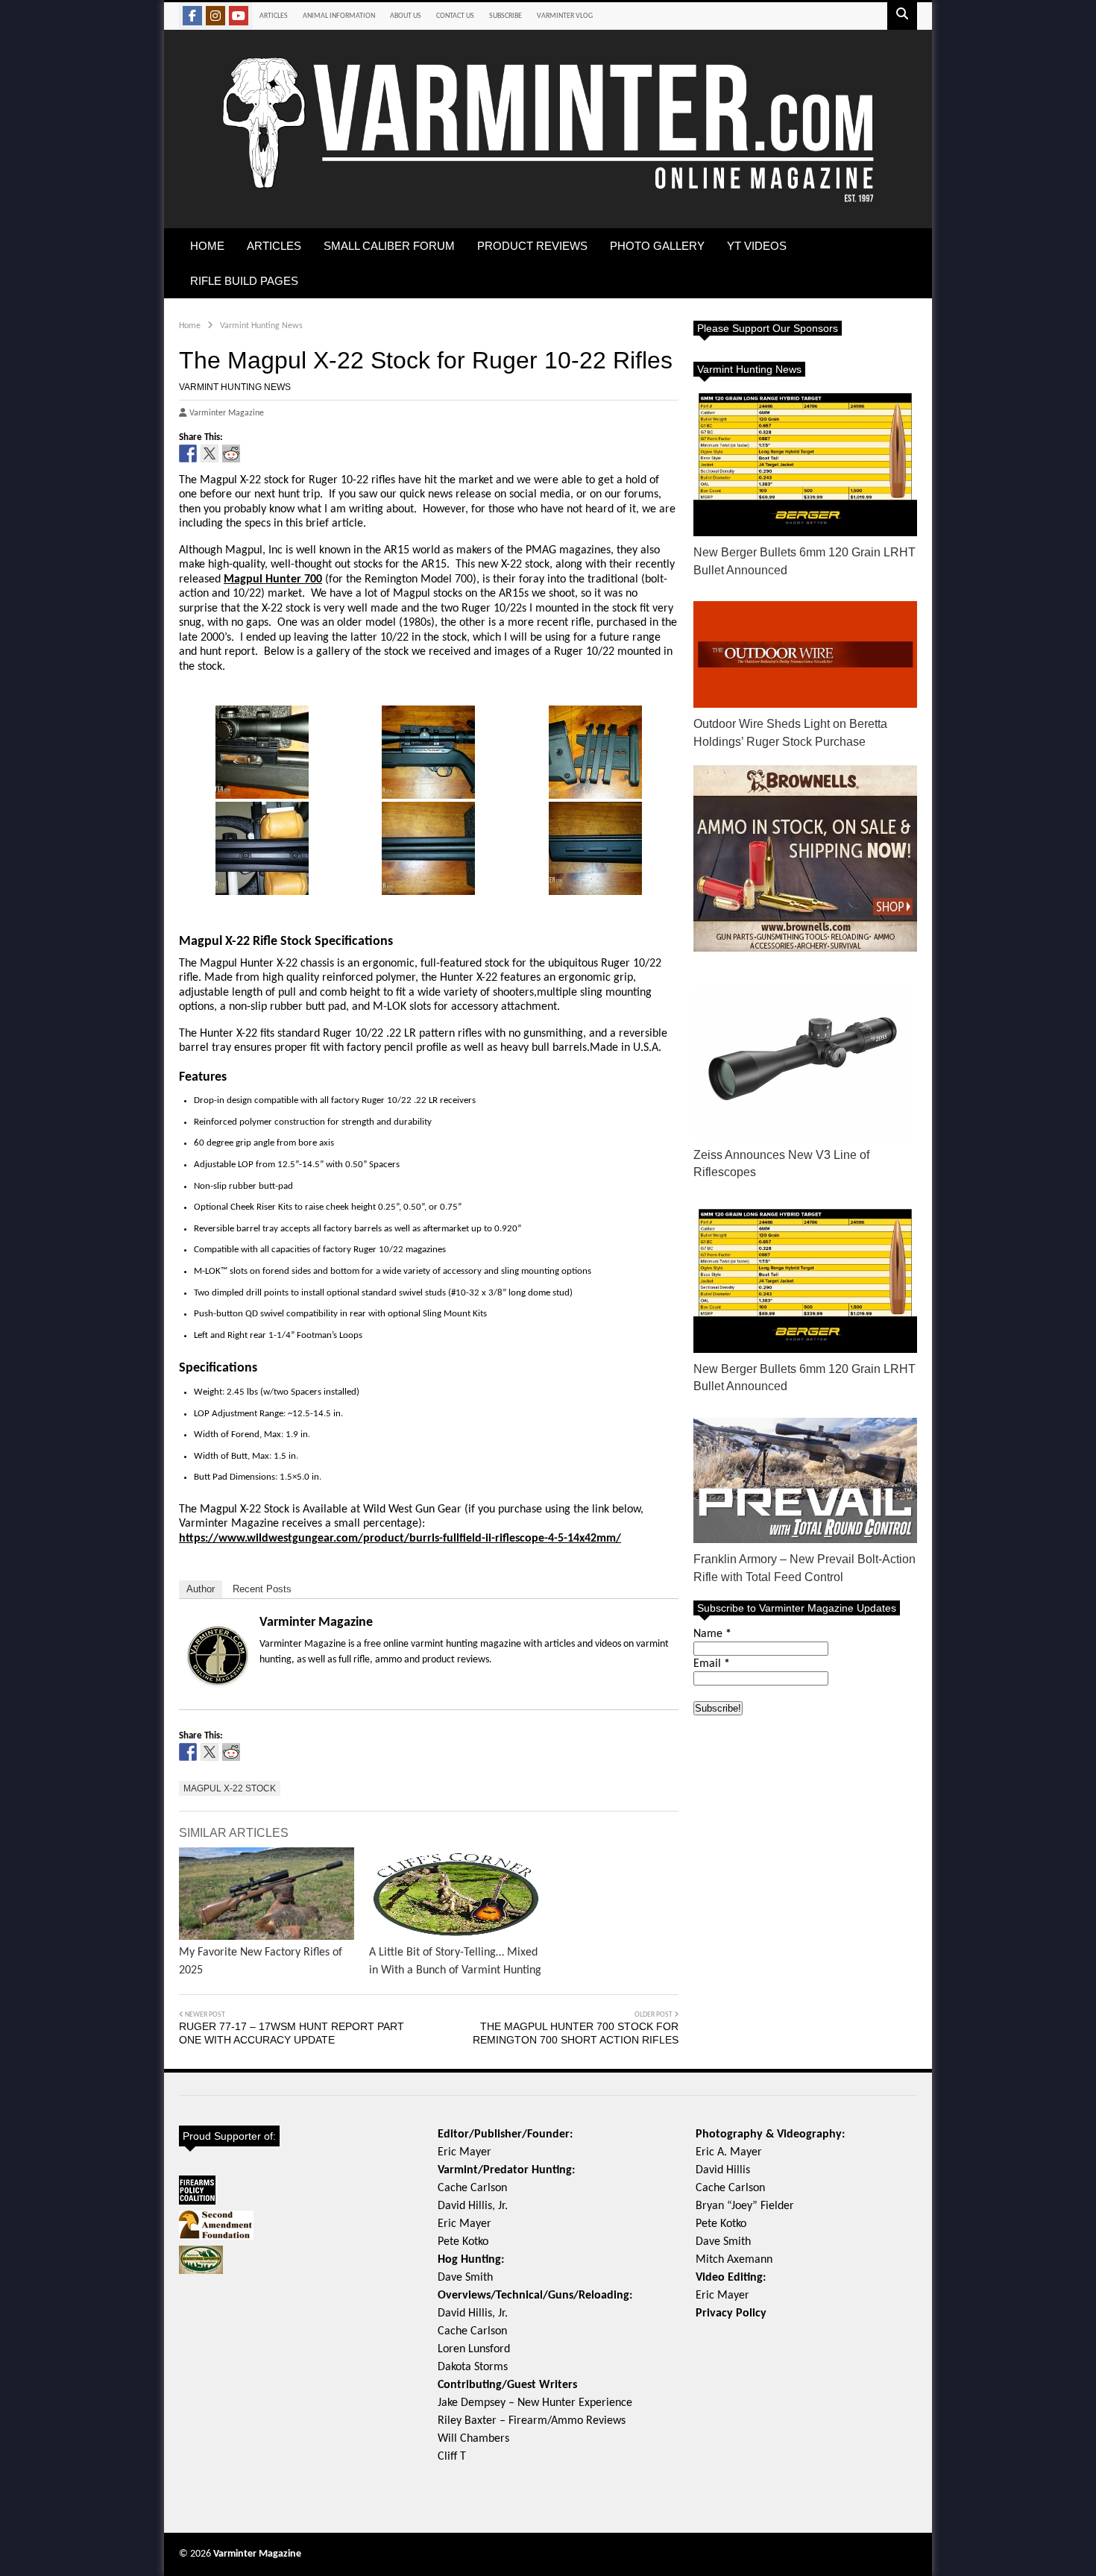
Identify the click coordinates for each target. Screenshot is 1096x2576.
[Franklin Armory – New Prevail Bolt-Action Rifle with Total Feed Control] (805, 1481)
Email (712, 1664)
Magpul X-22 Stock (230, 1788)
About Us (406, 16)
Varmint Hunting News (235, 387)
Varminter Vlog (565, 16)
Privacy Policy (731, 2313)
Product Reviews (532, 246)
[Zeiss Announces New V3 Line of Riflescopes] (805, 1055)
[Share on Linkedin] (274, 453)
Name (712, 1634)
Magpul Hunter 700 (273, 579)
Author (201, 1589)
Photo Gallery (657, 246)
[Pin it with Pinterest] (253, 453)
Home (207, 246)
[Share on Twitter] (210, 453)
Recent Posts (262, 1589)
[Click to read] (267, 1894)
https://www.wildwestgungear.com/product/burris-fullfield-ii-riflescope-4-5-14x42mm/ (400, 1539)
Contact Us (455, 16)
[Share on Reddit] (231, 453)
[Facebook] (192, 16)
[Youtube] (239, 16)
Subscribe (506, 16)
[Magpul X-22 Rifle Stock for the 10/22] (262, 752)
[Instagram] (215, 16)
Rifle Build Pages (244, 281)
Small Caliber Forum (389, 246)
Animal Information (339, 16)
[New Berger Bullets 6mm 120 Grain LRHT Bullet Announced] (805, 462)
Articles (274, 16)
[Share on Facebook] (188, 453)
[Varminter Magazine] (548, 200)
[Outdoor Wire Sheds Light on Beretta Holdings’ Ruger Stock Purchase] (805, 654)
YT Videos (757, 246)
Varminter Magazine (316, 1622)
